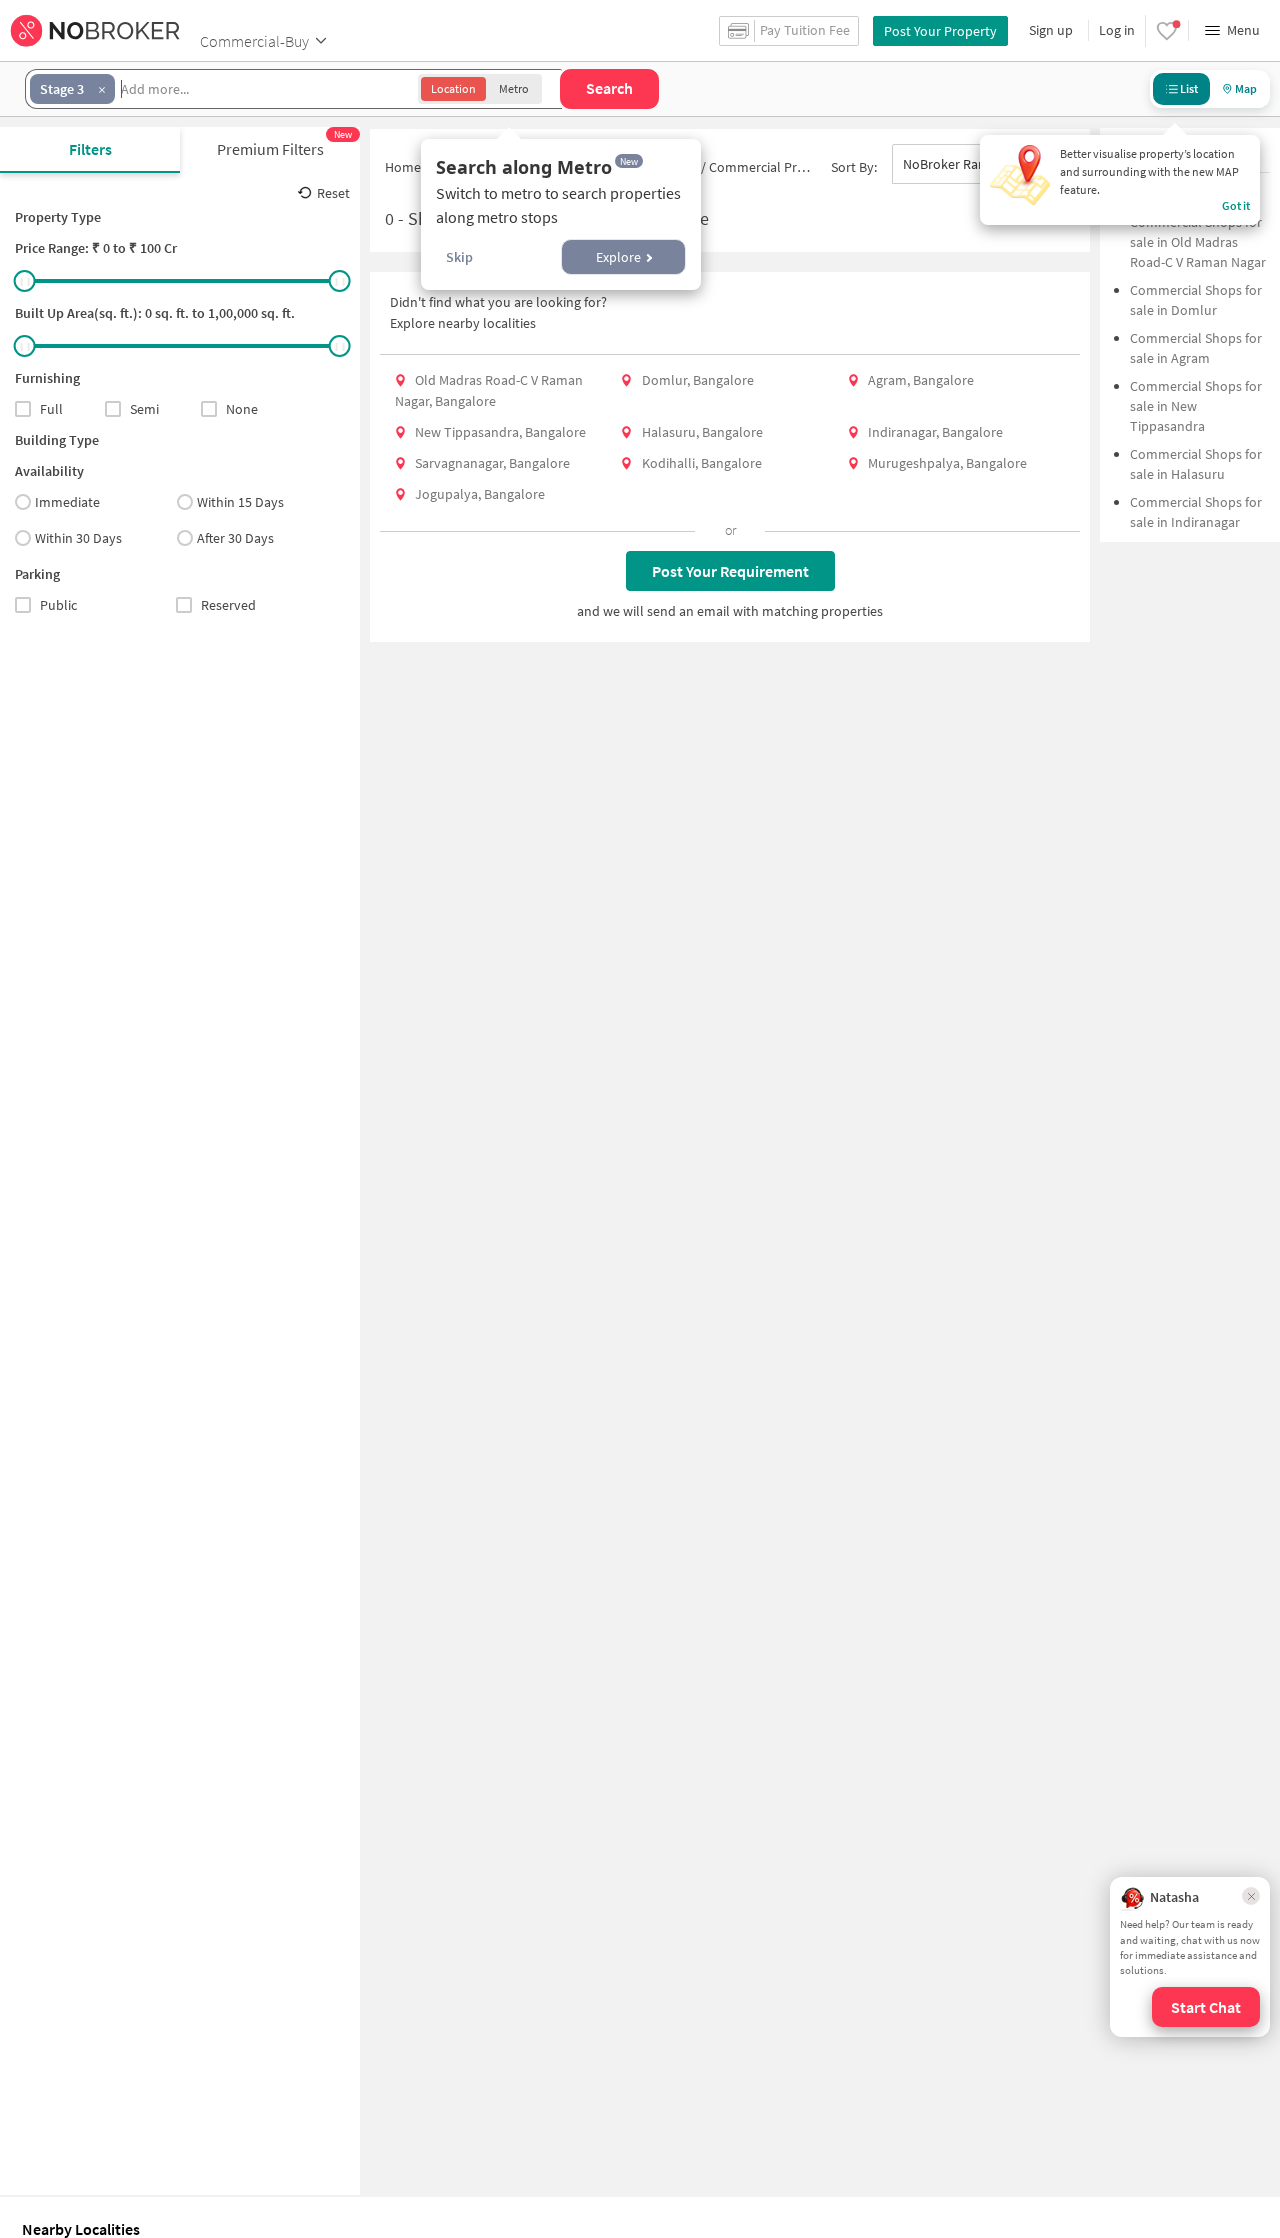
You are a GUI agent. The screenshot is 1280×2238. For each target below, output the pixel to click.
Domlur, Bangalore (698, 380)
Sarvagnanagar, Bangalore (492, 463)
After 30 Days (235, 538)
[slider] (25, 281)
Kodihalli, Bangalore (702, 463)
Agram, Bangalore (921, 380)
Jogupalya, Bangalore (480, 494)
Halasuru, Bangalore (702, 432)
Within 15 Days (240, 502)
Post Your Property (940, 31)
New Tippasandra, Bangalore (500, 432)
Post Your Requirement (730, 571)
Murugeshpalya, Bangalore (947, 463)
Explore (618, 257)
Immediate (67, 502)
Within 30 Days (78, 538)
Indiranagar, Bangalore (935, 432)
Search (609, 88)
